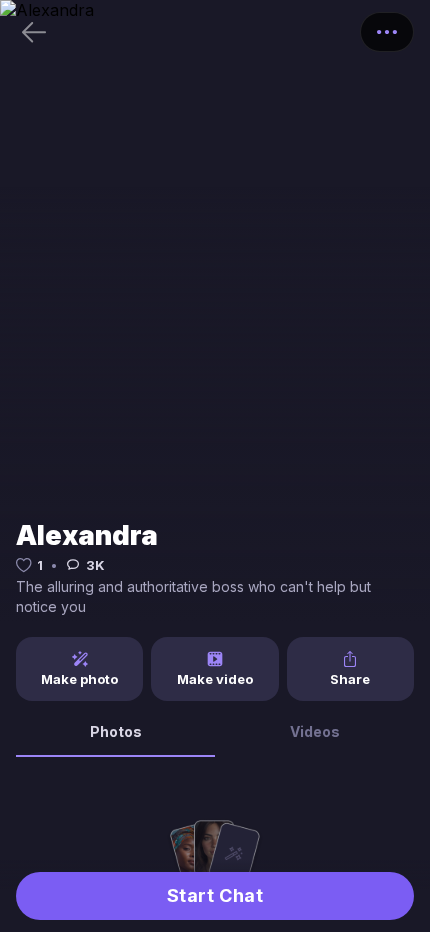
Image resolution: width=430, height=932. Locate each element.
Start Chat (215, 895)
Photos (116, 731)
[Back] (34, 32)
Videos (315, 731)
